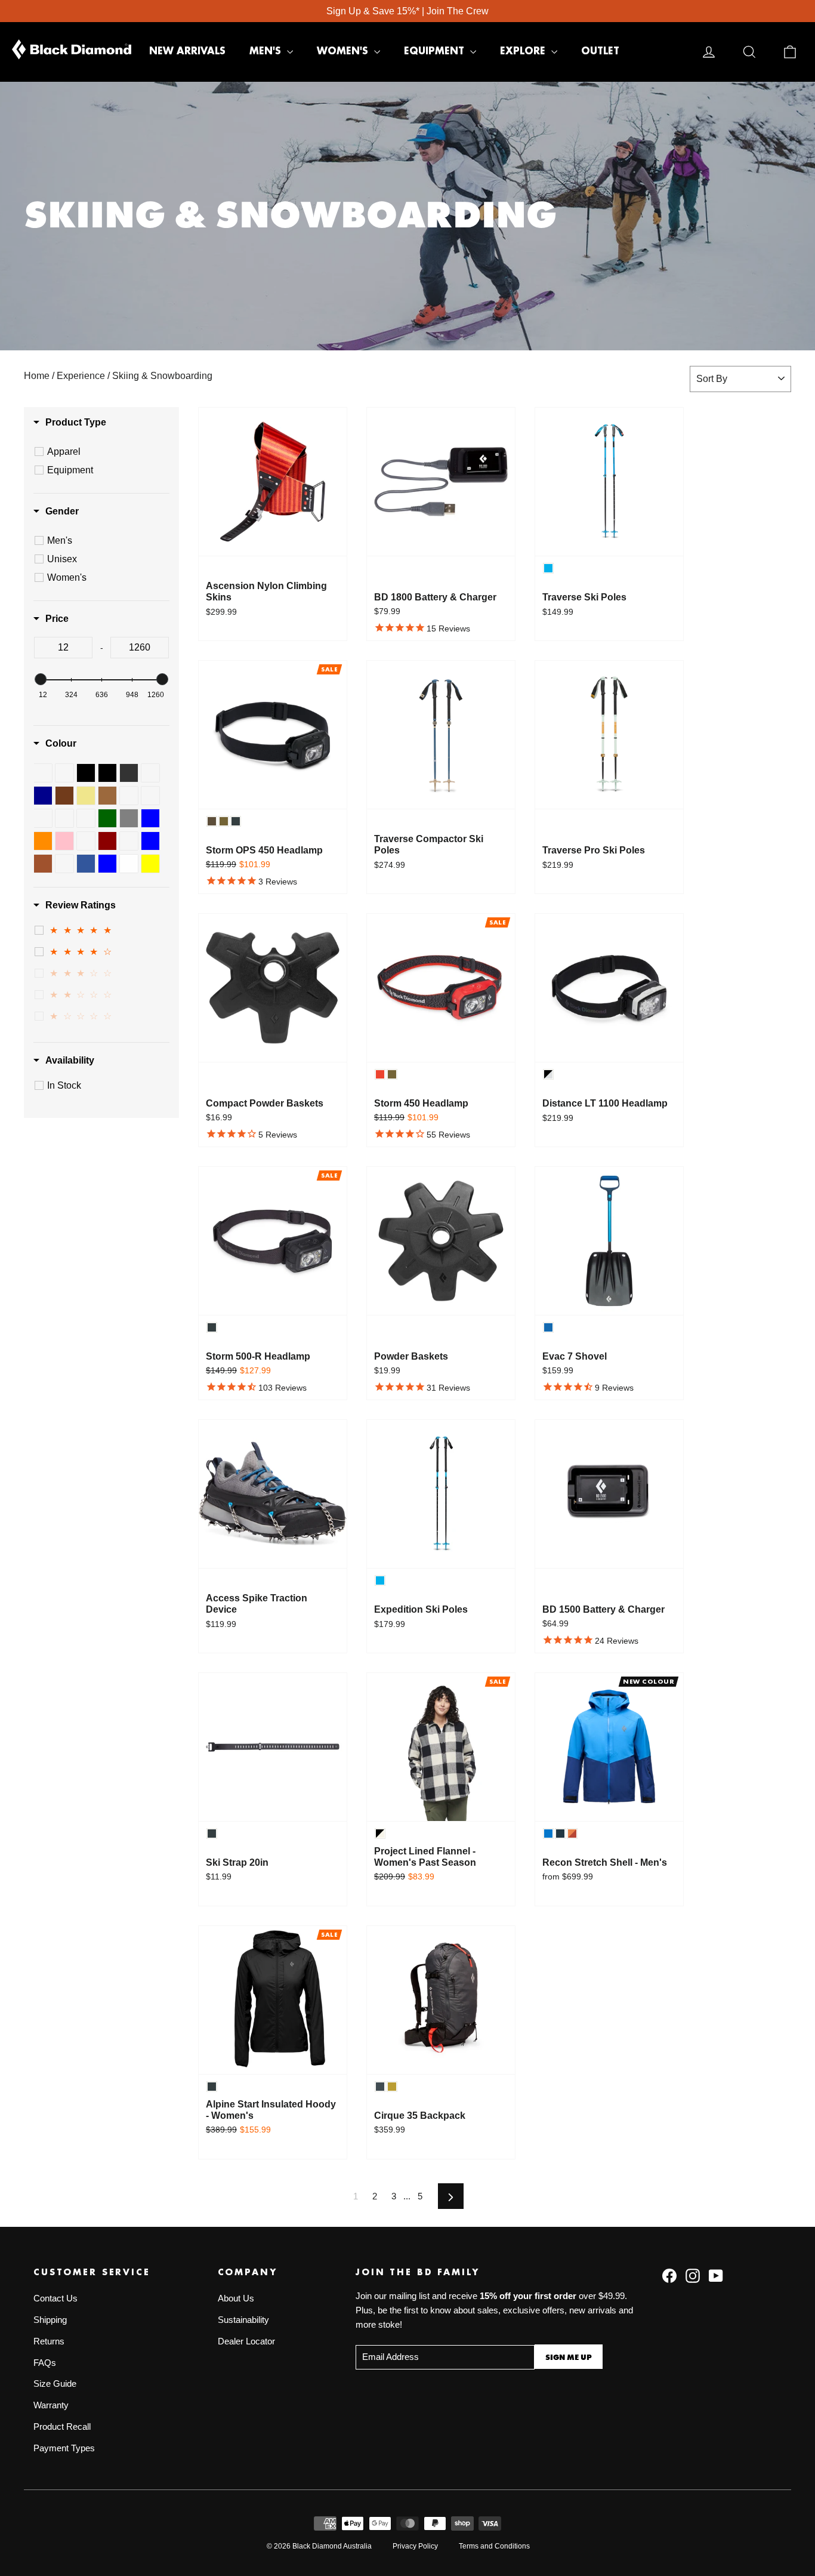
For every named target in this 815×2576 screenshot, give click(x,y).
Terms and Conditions (494, 2546)
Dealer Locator (246, 2341)
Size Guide (55, 2384)
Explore (524, 51)
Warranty (51, 2405)
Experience (81, 376)
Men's (267, 51)
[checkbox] (103, 452)
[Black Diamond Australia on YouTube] (716, 2275)
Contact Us (55, 2298)
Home (37, 376)
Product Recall (62, 2427)
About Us (236, 2298)
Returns (49, 2341)
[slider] (41, 679)
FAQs (45, 2363)
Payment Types (64, 2448)
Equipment (436, 51)
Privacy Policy (415, 2546)
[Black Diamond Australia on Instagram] (693, 2275)
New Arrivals (187, 51)
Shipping (50, 2320)
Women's (344, 51)
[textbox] (63, 648)
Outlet (600, 51)
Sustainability (243, 2320)
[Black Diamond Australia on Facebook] (669, 2275)
